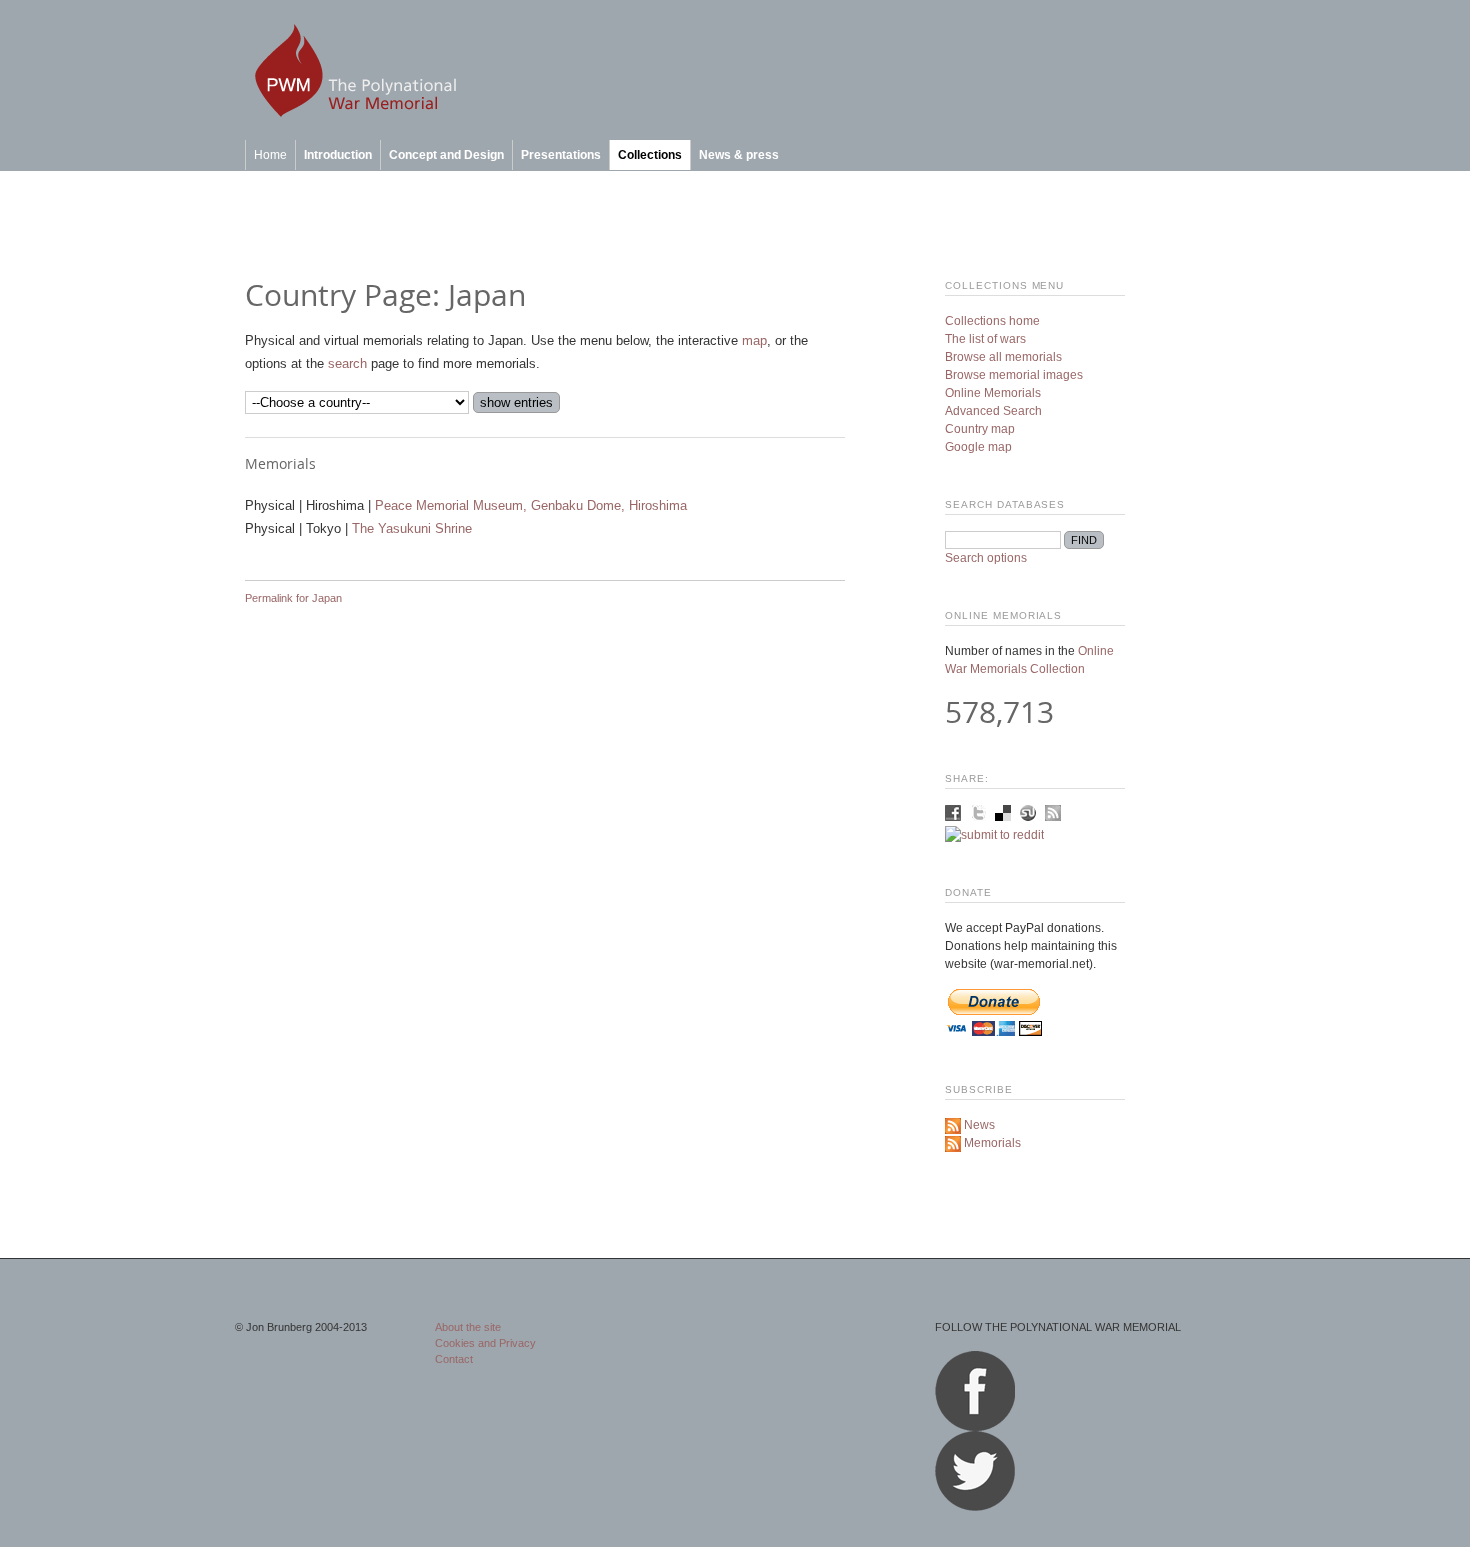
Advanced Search (993, 411)
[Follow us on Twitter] (975, 1507)
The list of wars (985, 339)
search (347, 363)
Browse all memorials (1003, 357)
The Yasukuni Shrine (412, 528)
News (978, 1125)
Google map (978, 447)
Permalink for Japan (293, 598)
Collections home (992, 321)
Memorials (991, 1143)
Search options (986, 558)
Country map (980, 429)
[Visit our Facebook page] (975, 1427)
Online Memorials (993, 393)
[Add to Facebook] (954, 817)
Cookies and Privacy (485, 1343)
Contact (454, 1359)
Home (270, 155)
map (754, 340)
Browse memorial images (1014, 375)
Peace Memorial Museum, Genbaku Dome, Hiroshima (531, 505)
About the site (468, 1327)
